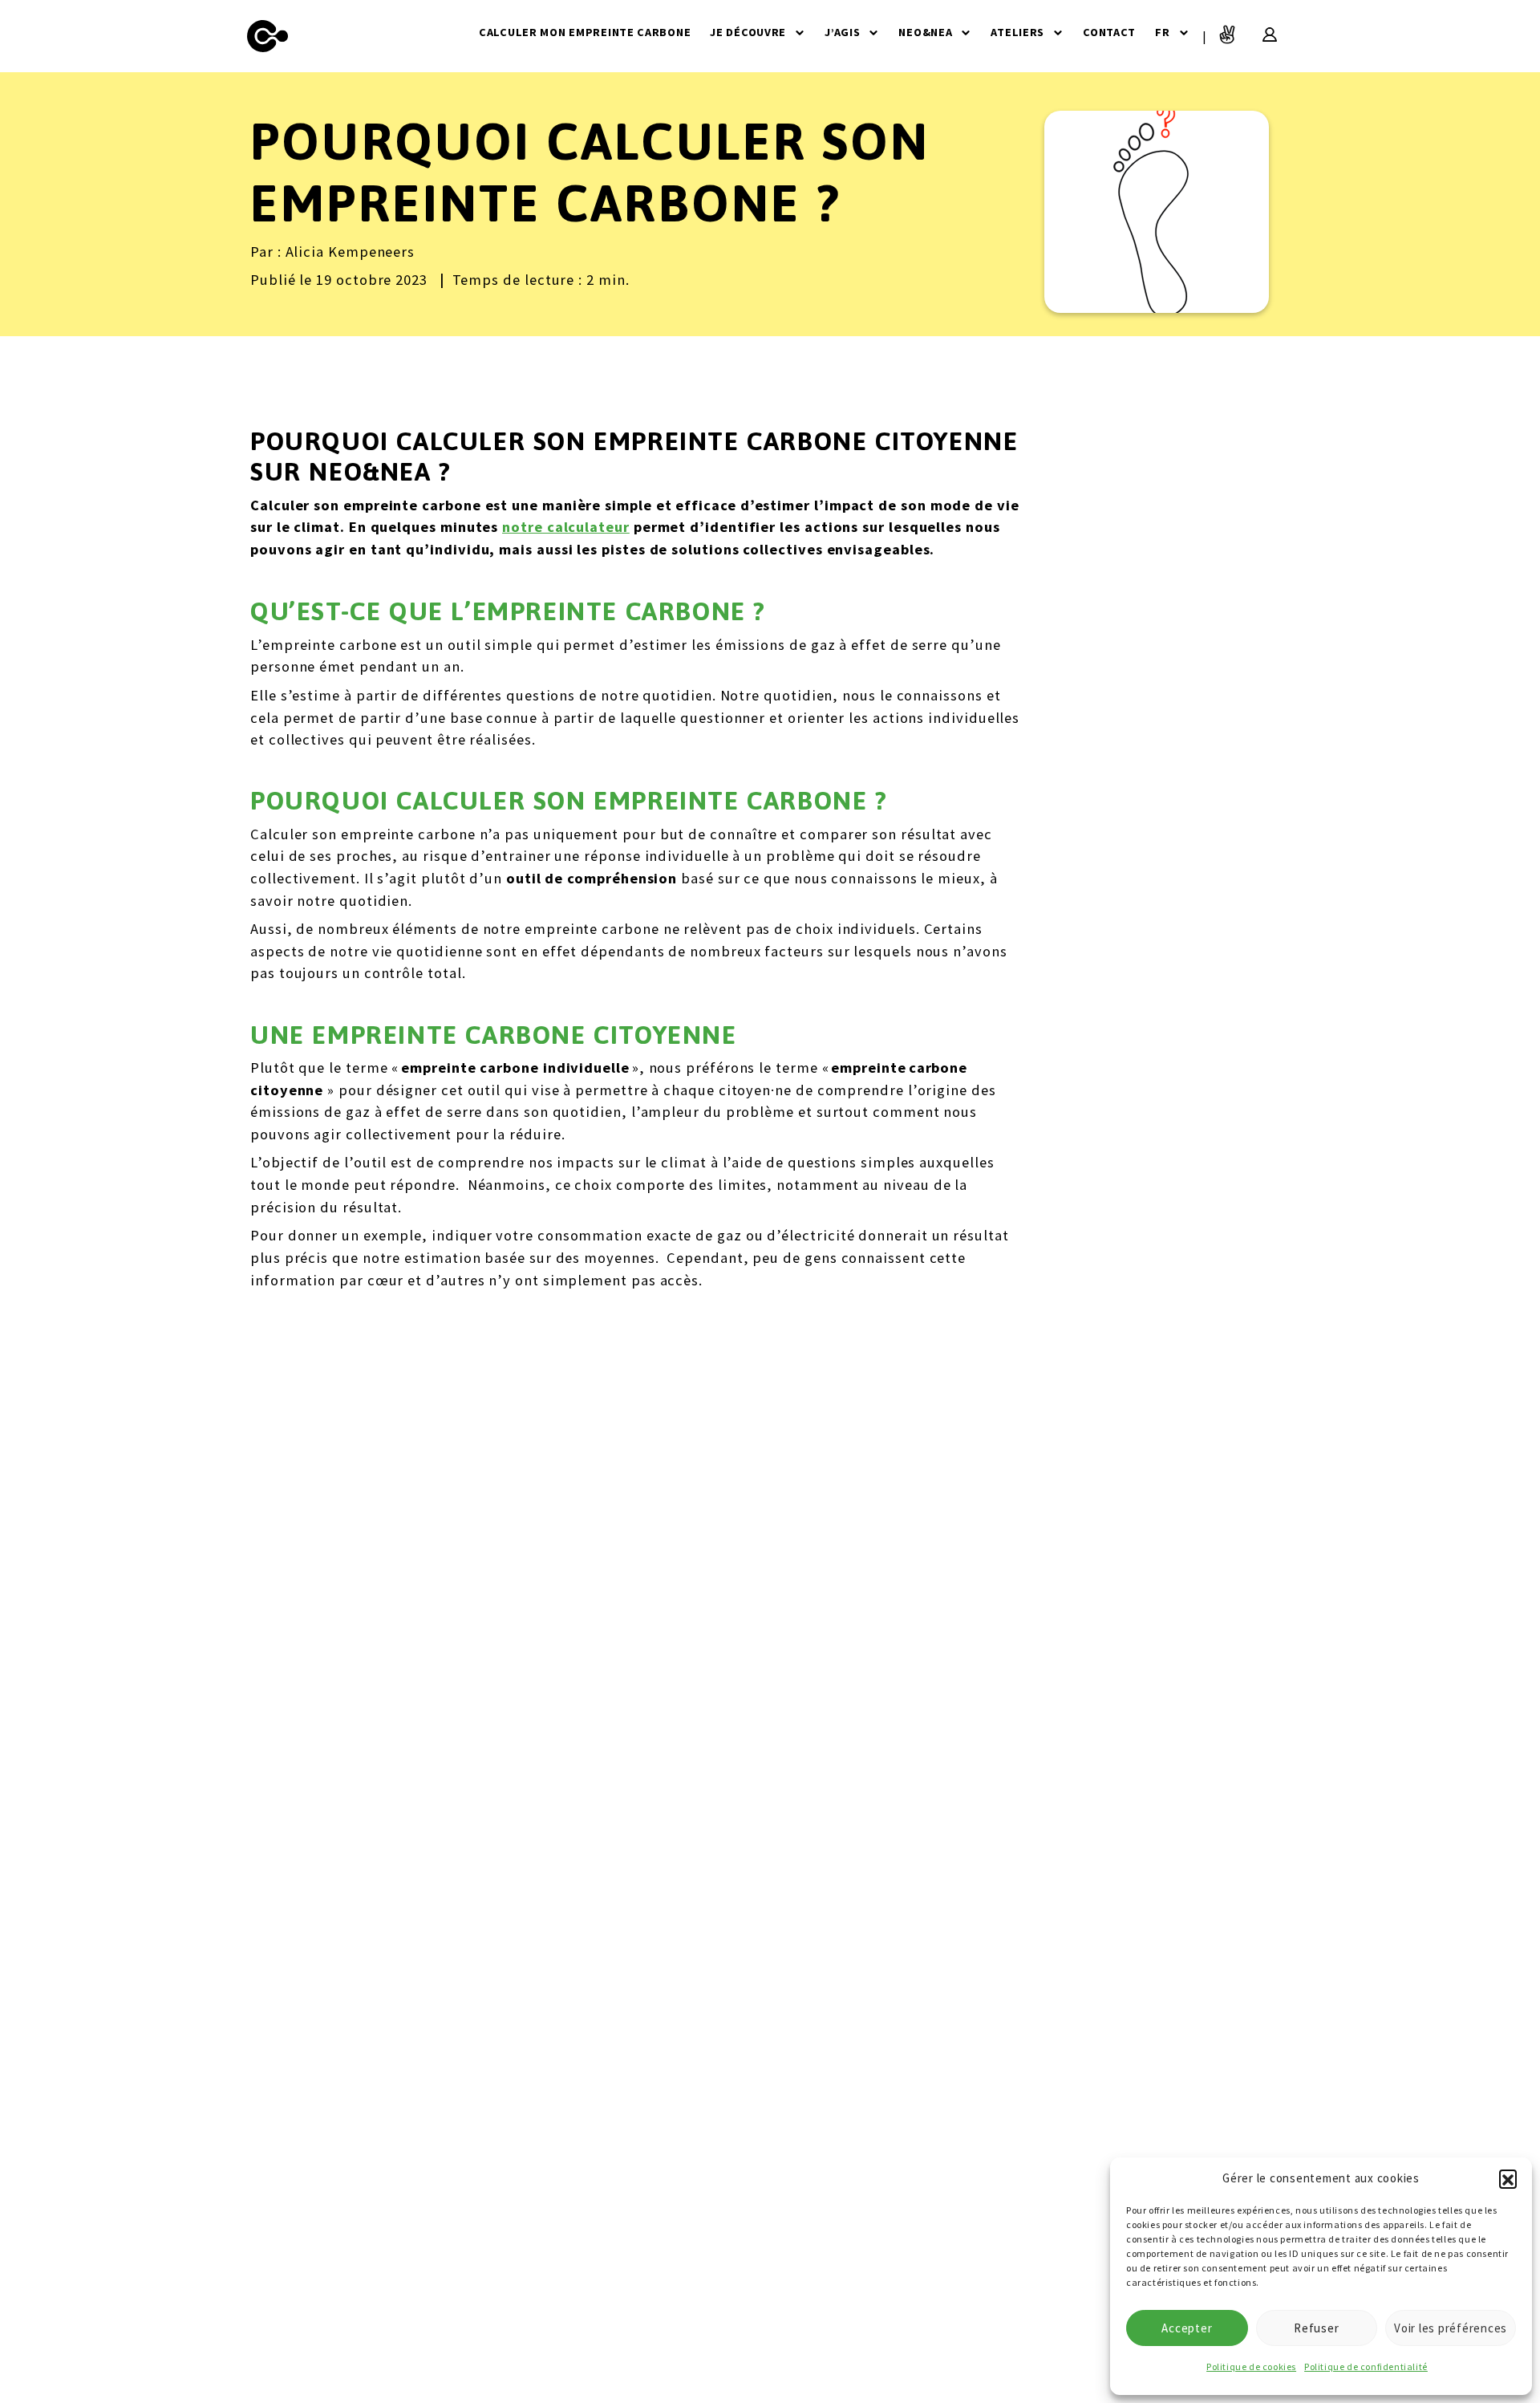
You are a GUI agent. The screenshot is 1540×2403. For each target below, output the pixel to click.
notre (523, 527)
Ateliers (1017, 32)
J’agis (842, 32)
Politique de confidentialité (1366, 2366)
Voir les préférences (1451, 2328)
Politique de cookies (1251, 2366)
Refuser (1316, 2328)
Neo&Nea (925, 32)
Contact (1109, 32)
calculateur (586, 527)
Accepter (1187, 2328)
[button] (1508, 2178)
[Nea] (268, 36)
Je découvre (748, 32)
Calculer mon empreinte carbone (585, 32)
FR (1162, 32)
